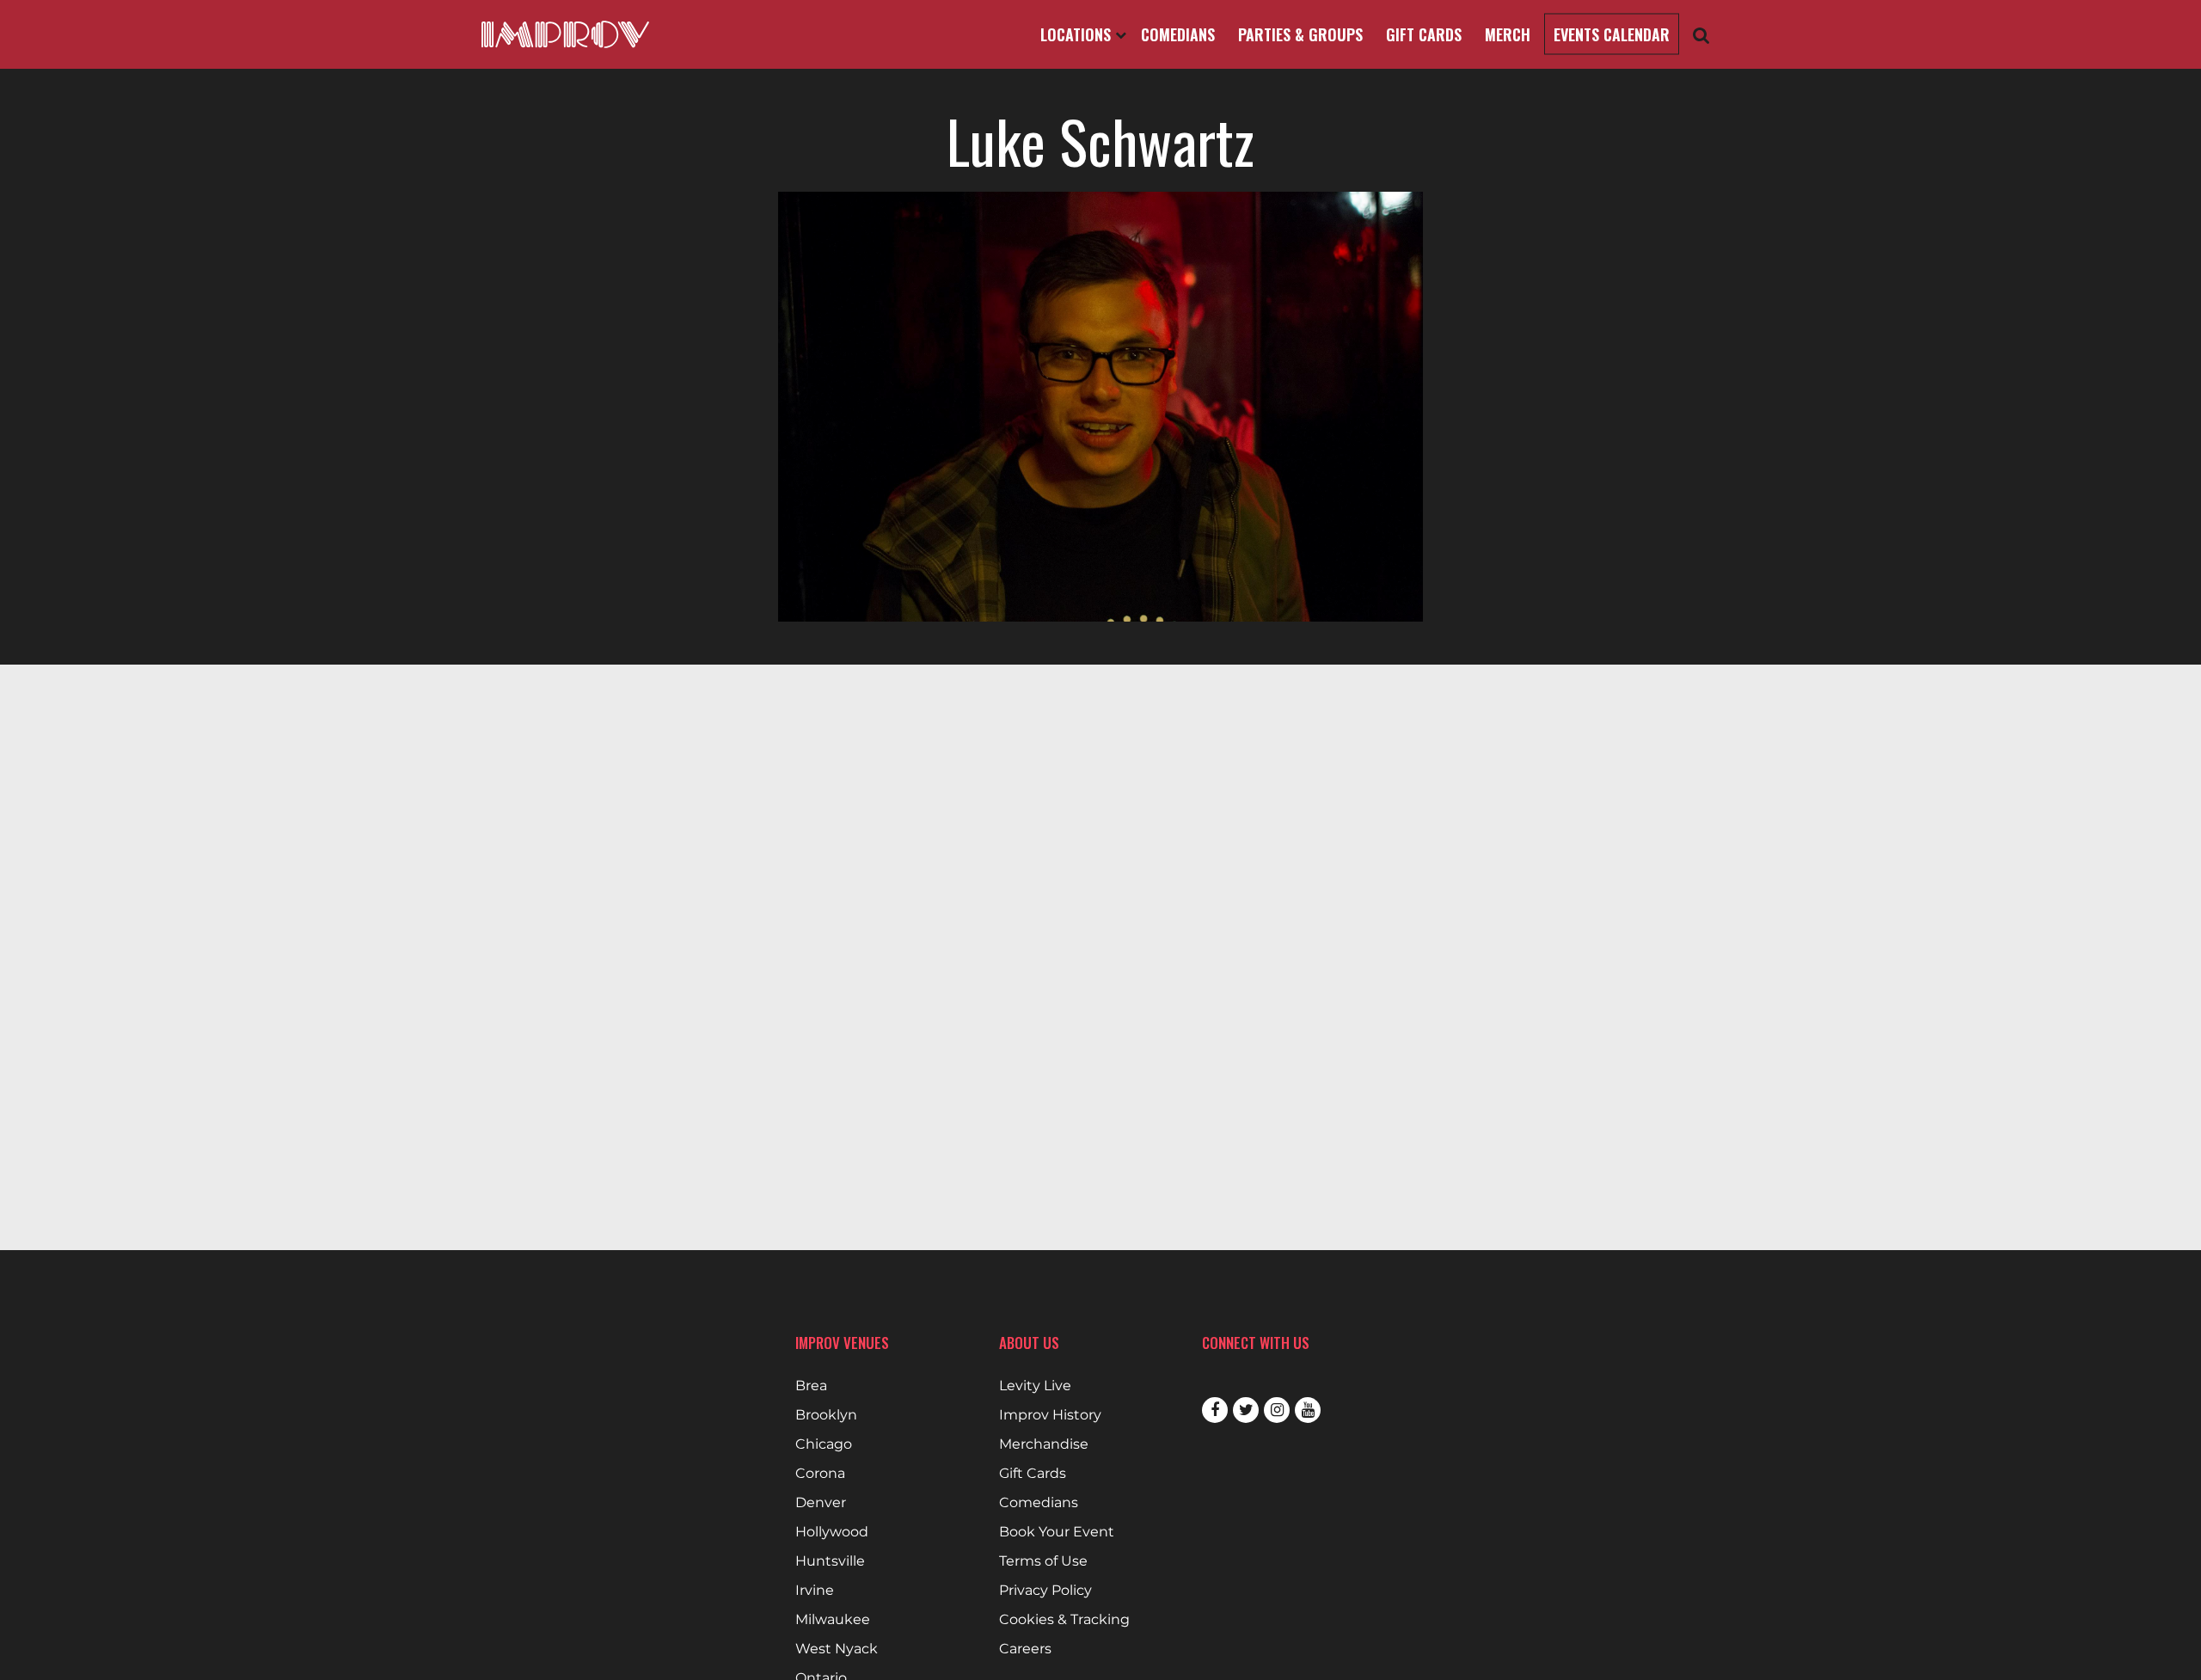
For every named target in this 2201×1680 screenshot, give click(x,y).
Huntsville (830, 1561)
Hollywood (832, 1532)
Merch (1508, 34)
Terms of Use (1043, 1561)
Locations (1078, 34)
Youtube (1308, 1410)
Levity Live (1035, 1386)
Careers (1025, 1649)
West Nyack (837, 1649)
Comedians (1178, 34)
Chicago (824, 1444)
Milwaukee (833, 1620)
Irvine (815, 1591)
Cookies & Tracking (1064, 1620)
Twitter (1246, 1410)
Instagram (1277, 1410)
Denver (821, 1503)
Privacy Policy (1045, 1591)
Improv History (1050, 1415)
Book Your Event (1057, 1532)
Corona (820, 1474)
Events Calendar (1612, 34)
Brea (811, 1386)
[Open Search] (1701, 35)
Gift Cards (1424, 34)
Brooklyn (826, 1415)
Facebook (1215, 1410)
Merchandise (1044, 1444)
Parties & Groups (1300, 34)
